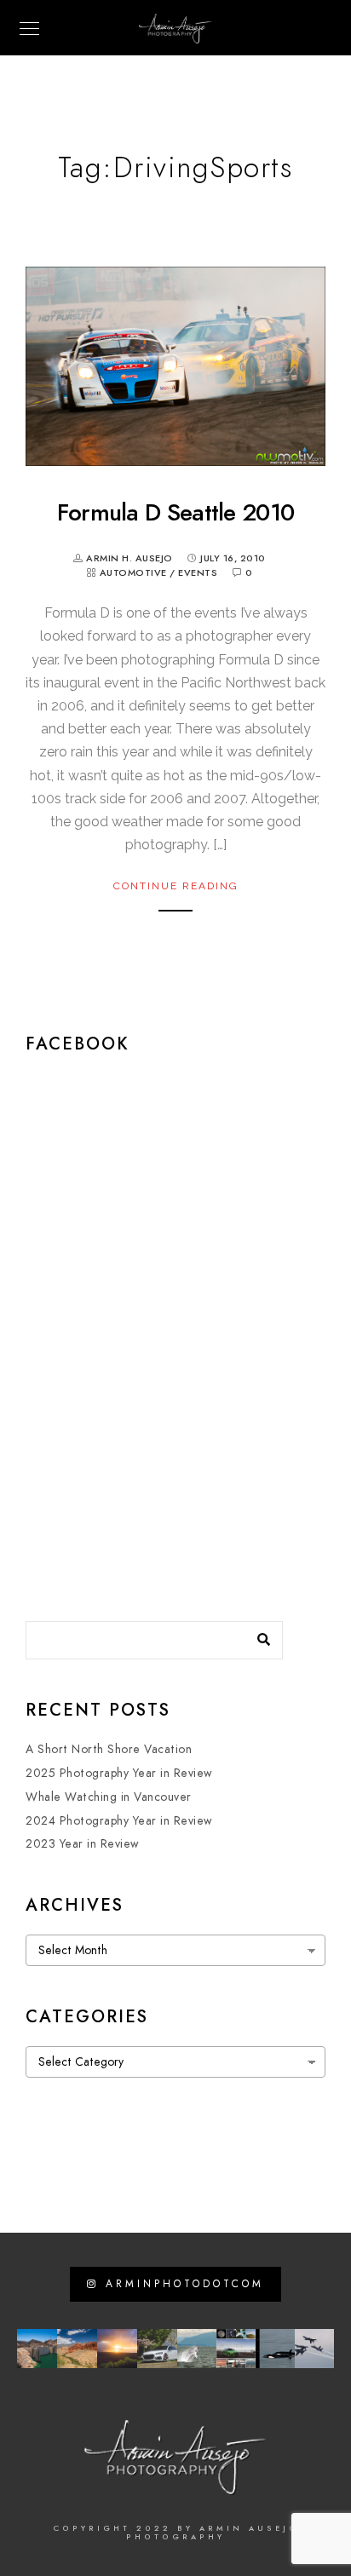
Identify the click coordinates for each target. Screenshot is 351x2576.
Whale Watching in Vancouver (109, 1797)
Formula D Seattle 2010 (176, 512)
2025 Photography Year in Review (119, 1773)
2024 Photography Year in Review (119, 1821)
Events (198, 573)
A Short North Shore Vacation (109, 1749)
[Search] (257, 1636)
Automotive (133, 573)
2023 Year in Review (83, 1844)
